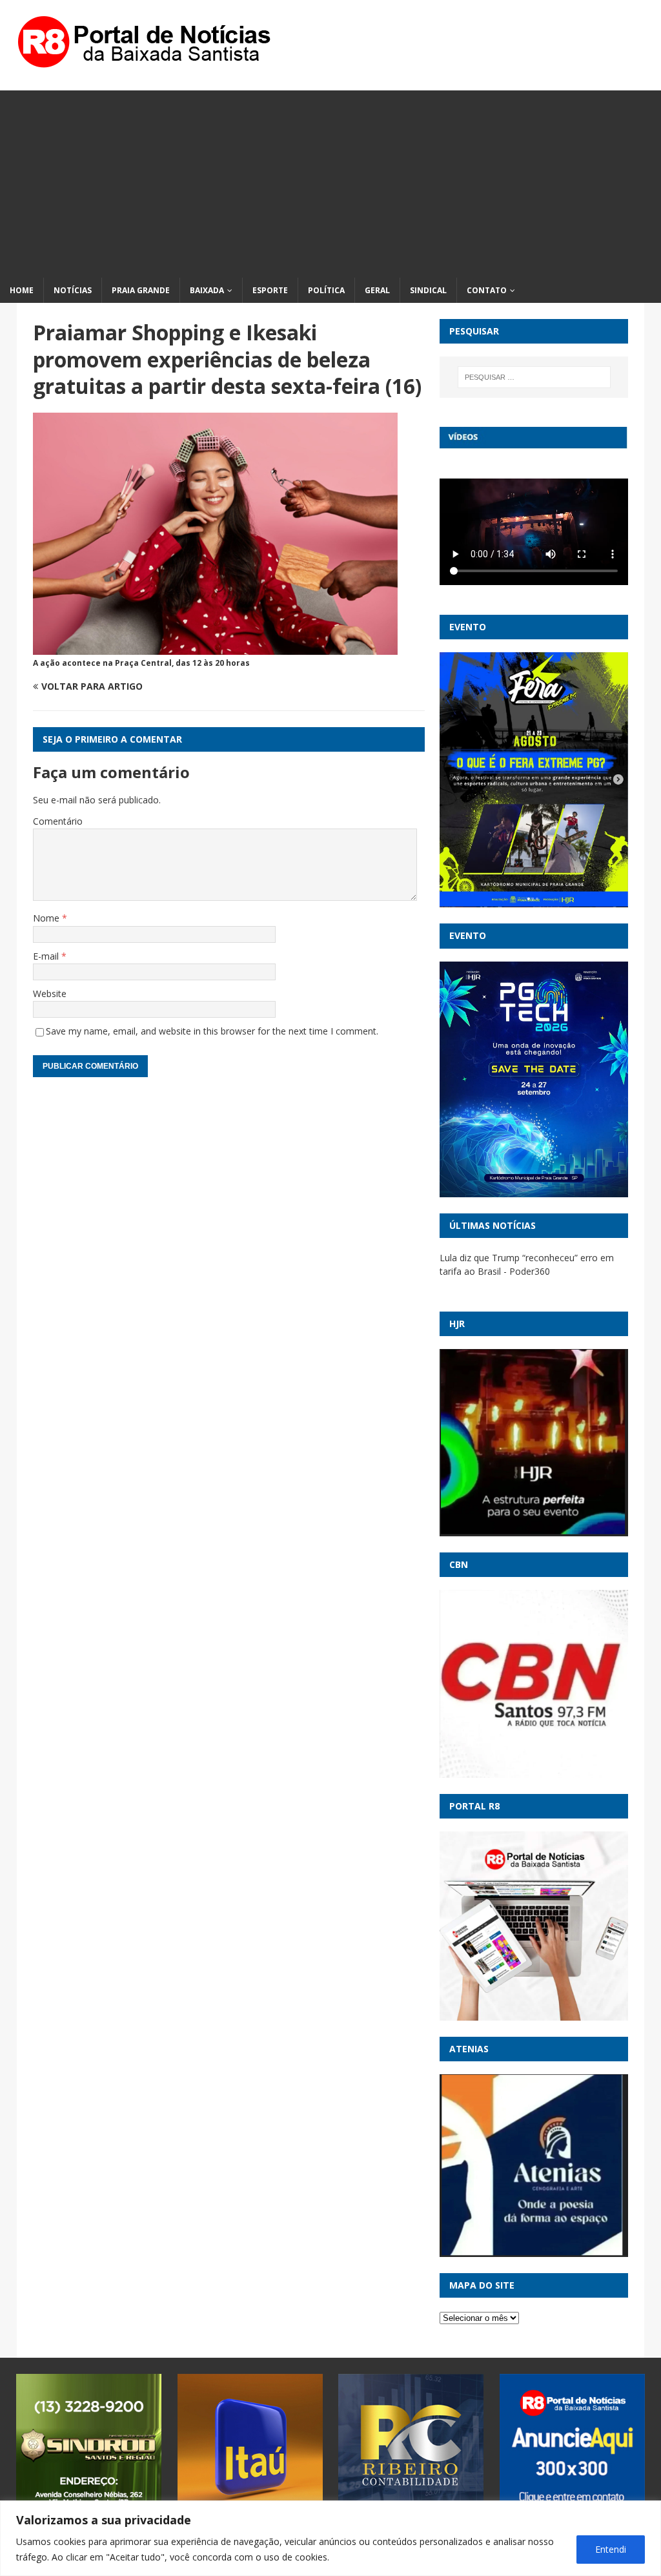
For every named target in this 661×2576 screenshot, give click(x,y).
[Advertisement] (330, 181)
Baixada (207, 290)
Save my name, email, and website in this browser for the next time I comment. (212, 1031)
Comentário (58, 821)
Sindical (428, 290)
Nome (47, 918)
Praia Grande (141, 290)
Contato (487, 290)
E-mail (47, 956)
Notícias (73, 290)
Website (50, 994)
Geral (377, 290)
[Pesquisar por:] (534, 377)
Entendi (611, 2549)
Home (22, 290)
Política (326, 290)
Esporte (270, 290)
